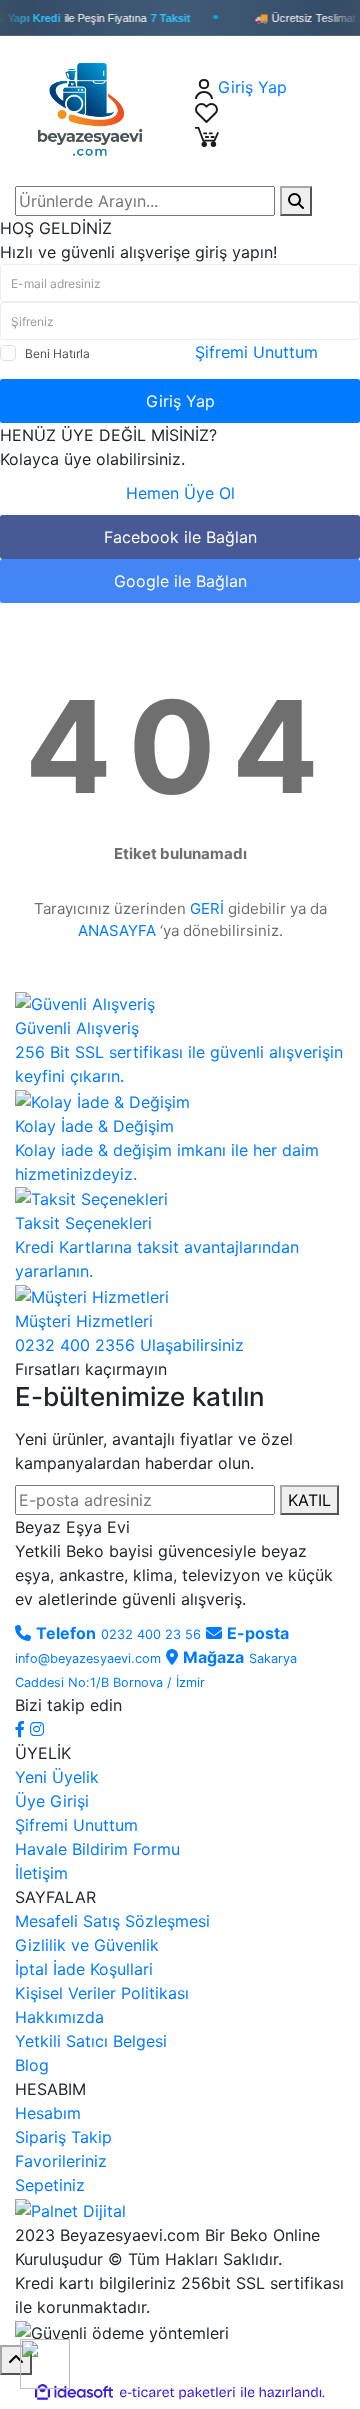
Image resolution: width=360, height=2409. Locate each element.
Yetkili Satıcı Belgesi (91, 2041)
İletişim (41, 1873)
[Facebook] (22, 1729)
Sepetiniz (50, 2185)
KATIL (309, 1500)
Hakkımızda (59, 2017)
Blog (32, 2065)
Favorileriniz (61, 2161)
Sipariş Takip (63, 2137)
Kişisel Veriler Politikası (102, 1993)
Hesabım (48, 2113)
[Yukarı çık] (16, 2360)
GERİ (207, 908)
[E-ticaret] (177, 2392)
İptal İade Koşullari (84, 1969)
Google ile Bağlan (180, 581)
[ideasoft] (74, 2392)
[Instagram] (37, 1729)
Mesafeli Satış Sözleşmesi (112, 1921)
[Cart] (207, 135)
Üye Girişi (52, 1801)
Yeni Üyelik (57, 1777)
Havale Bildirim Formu (97, 1849)
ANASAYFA (117, 930)
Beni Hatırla (57, 353)
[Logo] (97, 109)
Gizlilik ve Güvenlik (87, 1945)
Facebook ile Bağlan (180, 537)
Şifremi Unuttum (256, 352)
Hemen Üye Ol (180, 493)
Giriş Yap (180, 401)
